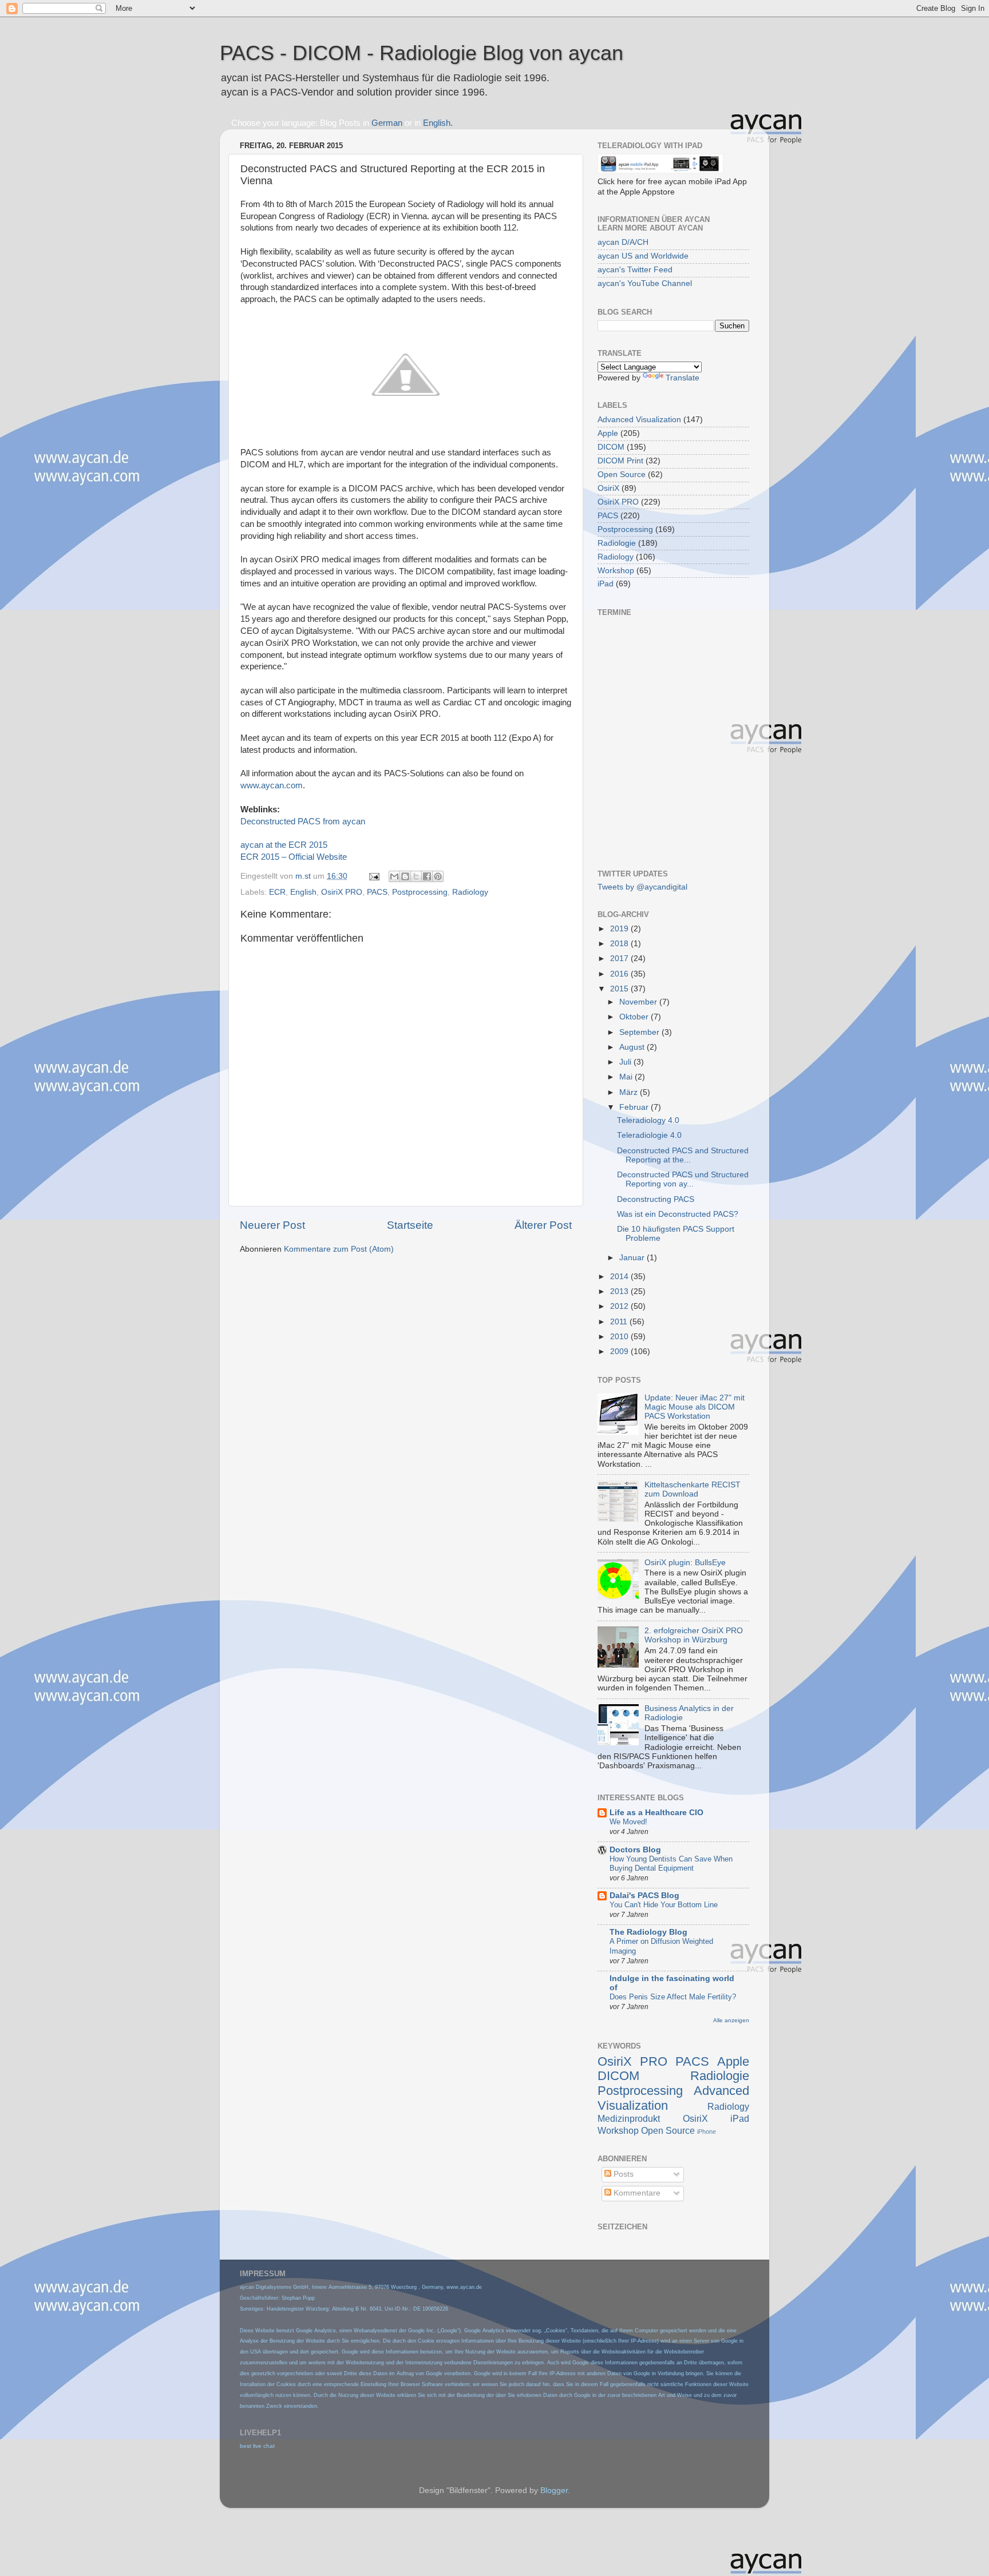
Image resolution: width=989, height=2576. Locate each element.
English (303, 892)
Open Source (622, 475)
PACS (377, 892)
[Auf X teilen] (416, 876)
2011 (620, 1322)
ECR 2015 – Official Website (294, 857)
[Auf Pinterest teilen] (438, 876)
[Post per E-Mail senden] (373, 876)
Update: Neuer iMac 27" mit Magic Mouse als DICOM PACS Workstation (695, 1407)
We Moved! (628, 1822)
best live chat (257, 2446)
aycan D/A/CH (623, 242)
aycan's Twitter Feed (635, 270)
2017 (620, 958)
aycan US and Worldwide (643, 256)
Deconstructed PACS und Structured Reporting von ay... (683, 1179)
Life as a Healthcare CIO (656, 1813)
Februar (635, 1107)
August (633, 1047)
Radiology (470, 892)
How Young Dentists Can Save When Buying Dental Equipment (671, 1864)
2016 (620, 974)
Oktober (635, 1017)
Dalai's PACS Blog (644, 1896)
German (387, 123)
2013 (620, 1291)
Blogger (554, 2490)
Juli (626, 1062)
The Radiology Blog (648, 1932)
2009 (620, 1351)
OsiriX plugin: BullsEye (685, 1563)
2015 (620, 989)
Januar (633, 1258)
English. (438, 123)
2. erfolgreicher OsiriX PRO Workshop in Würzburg (694, 1635)
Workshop (616, 571)
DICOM (611, 447)
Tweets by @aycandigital (642, 887)
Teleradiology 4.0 (648, 1120)
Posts (622, 2174)
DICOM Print (620, 461)
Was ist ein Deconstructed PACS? (678, 1214)
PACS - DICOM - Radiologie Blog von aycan (422, 53)
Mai (627, 1077)
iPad (606, 584)
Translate (683, 378)
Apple (608, 433)
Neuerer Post (272, 1225)
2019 (620, 929)
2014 (620, 1277)
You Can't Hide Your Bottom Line (664, 1905)
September (640, 1032)
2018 (620, 944)
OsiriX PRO (342, 892)
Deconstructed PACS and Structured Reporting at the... (683, 1155)
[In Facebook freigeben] (427, 876)
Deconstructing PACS (656, 1199)
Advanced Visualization (639, 420)
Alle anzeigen (731, 2020)
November (639, 1002)
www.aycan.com (272, 785)
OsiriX (608, 488)
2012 (620, 1306)
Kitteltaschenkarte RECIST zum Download (693, 1489)
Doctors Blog (635, 1850)
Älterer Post (543, 1225)
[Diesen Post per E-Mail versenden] (394, 876)
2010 (620, 1337)
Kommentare (636, 2193)
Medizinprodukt (629, 2118)
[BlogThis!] (405, 876)
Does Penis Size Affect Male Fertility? (673, 1997)
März (630, 1092)
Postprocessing (420, 892)
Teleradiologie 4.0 (649, 1135)
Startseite (410, 1225)
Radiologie (617, 543)
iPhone (707, 2132)
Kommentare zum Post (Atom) (339, 1249)
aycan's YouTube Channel (645, 283)
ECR (277, 892)
